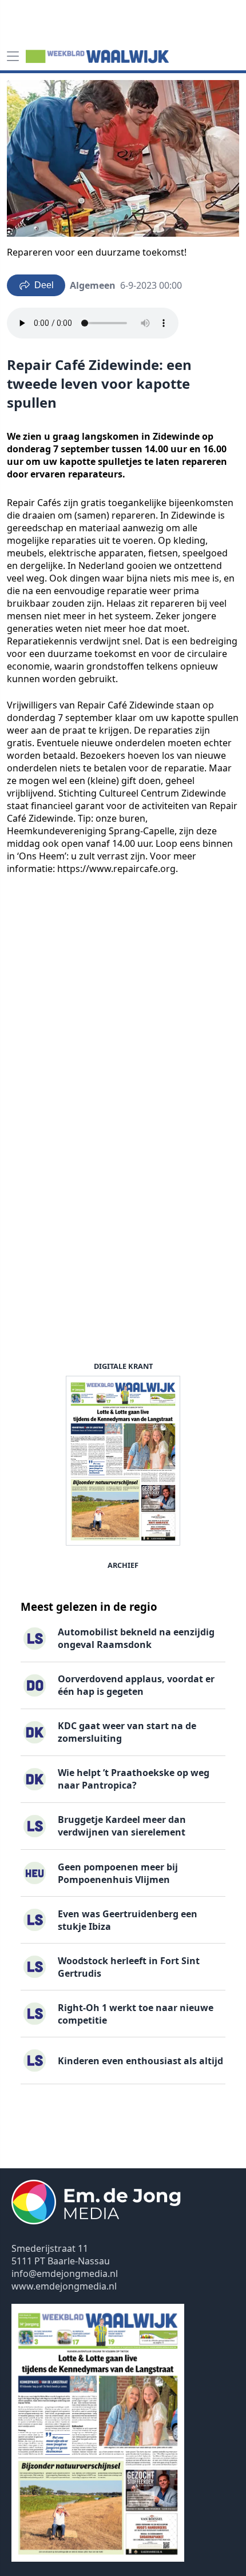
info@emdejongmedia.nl (65, 2274)
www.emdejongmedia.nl (64, 2286)
